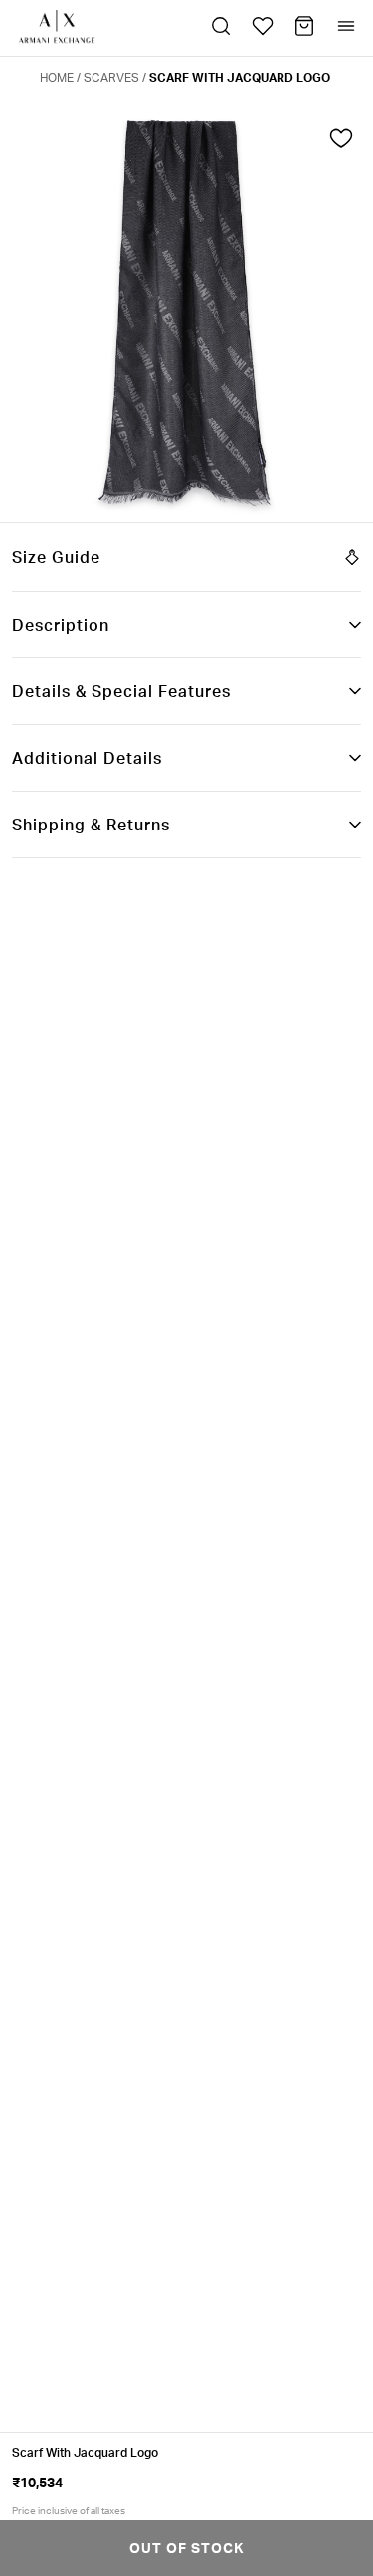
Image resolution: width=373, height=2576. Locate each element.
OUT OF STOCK (186, 2548)
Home (57, 77)
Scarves (111, 77)
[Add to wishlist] (341, 143)
